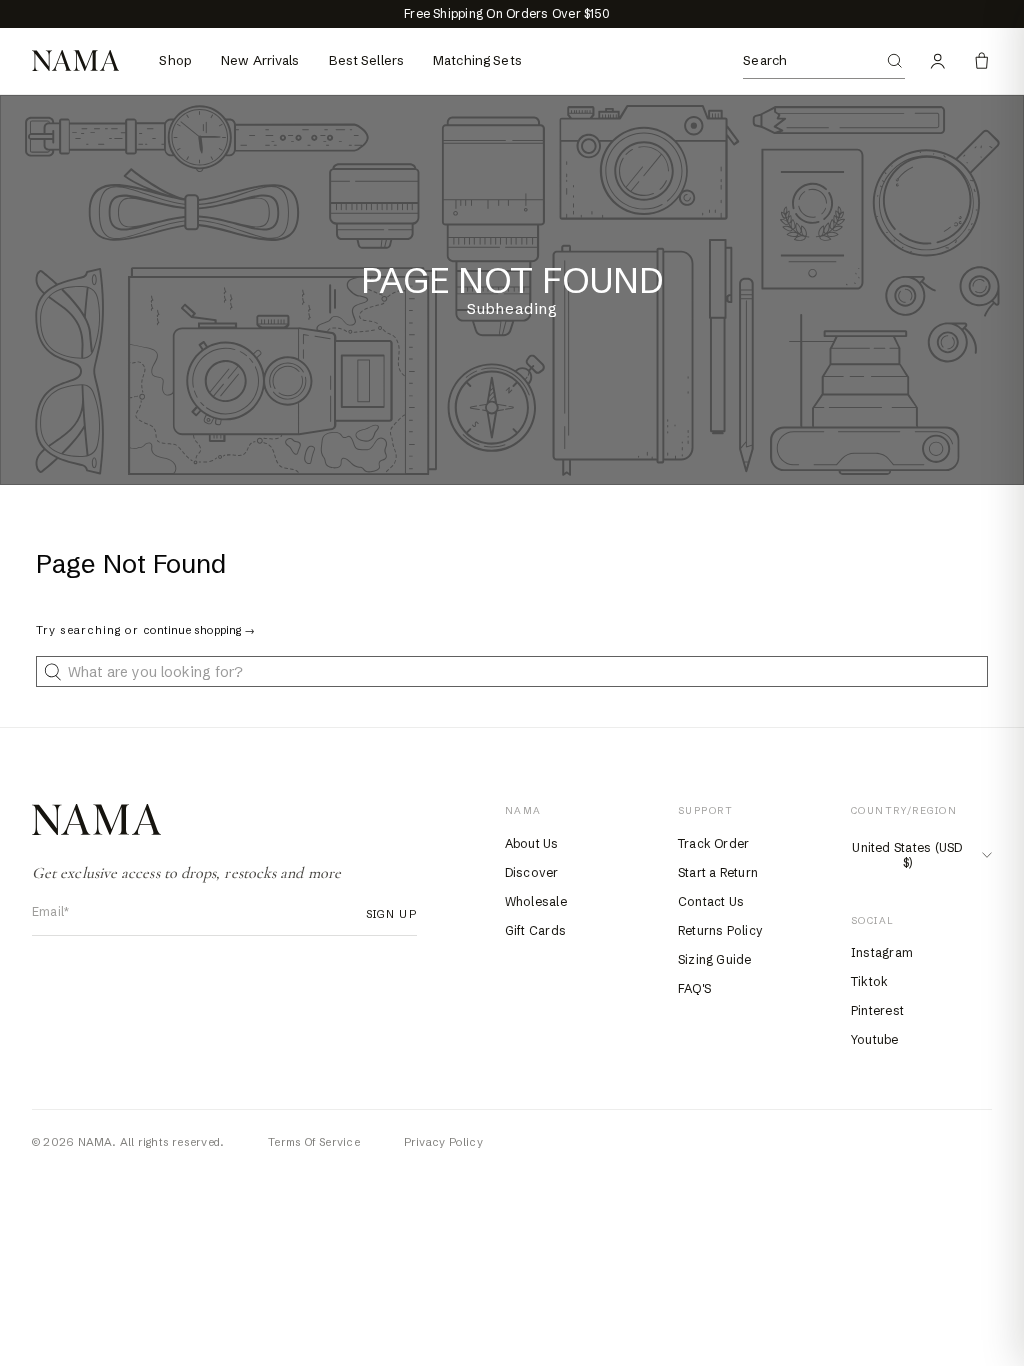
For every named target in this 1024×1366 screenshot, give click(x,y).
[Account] (938, 61)
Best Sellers (367, 60)
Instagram (882, 952)
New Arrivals (260, 60)
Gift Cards (535, 930)
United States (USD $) (907, 855)
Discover (532, 872)
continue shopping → (199, 630)
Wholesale (536, 901)
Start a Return (718, 872)
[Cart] (982, 61)
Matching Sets (477, 60)
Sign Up (385, 914)
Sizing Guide (715, 959)
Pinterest (877, 1010)
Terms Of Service (314, 1142)
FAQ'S (694, 988)
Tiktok (869, 981)
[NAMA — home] (75, 60)
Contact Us (711, 901)
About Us (532, 843)
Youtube (875, 1039)
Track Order (714, 843)
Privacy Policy (443, 1142)
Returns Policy (720, 930)
